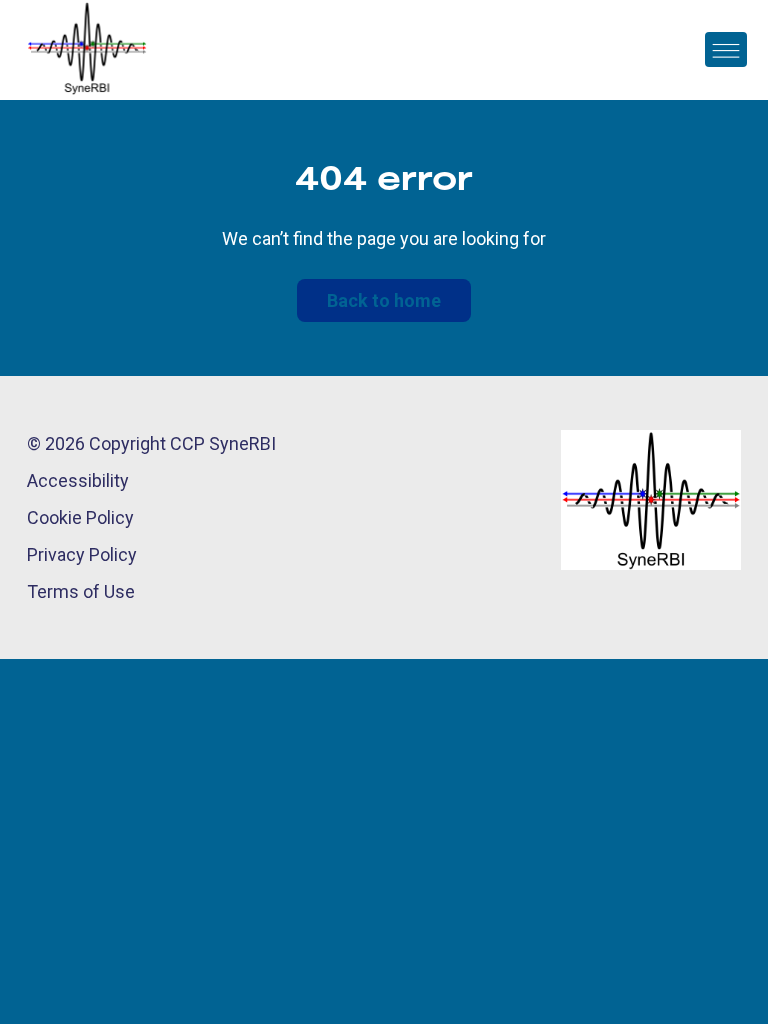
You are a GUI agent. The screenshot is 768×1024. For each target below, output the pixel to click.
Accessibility (78, 480)
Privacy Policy (82, 554)
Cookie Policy (80, 517)
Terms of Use (81, 591)
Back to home (384, 300)
